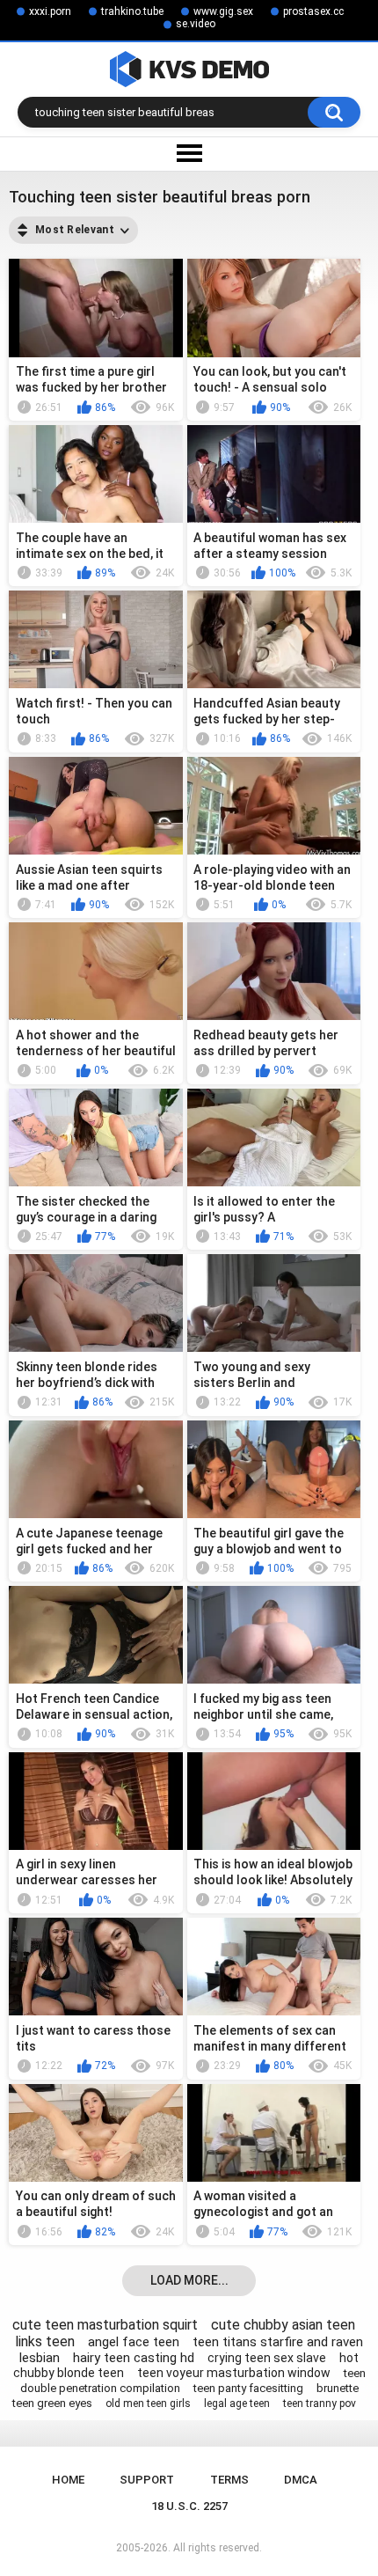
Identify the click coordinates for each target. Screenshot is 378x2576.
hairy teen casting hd (134, 2358)
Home (68, 2480)
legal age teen (237, 2404)
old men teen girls (148, 2404)
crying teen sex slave (267, 2358)
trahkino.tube (132, 11)
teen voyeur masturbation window (234, 2373)
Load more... (189, 2280)
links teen (45, 2341)
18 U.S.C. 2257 (189, 2506)
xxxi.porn (50, 11)
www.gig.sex (223, 11)
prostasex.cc (313, 11)
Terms (229, 2480)
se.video (196, 24)
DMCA (301, 2480)
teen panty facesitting (248, 2388)
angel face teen (134, 2342)
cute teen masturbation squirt (105, 2325)
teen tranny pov (320, 2404)
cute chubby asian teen (283, 2325)
